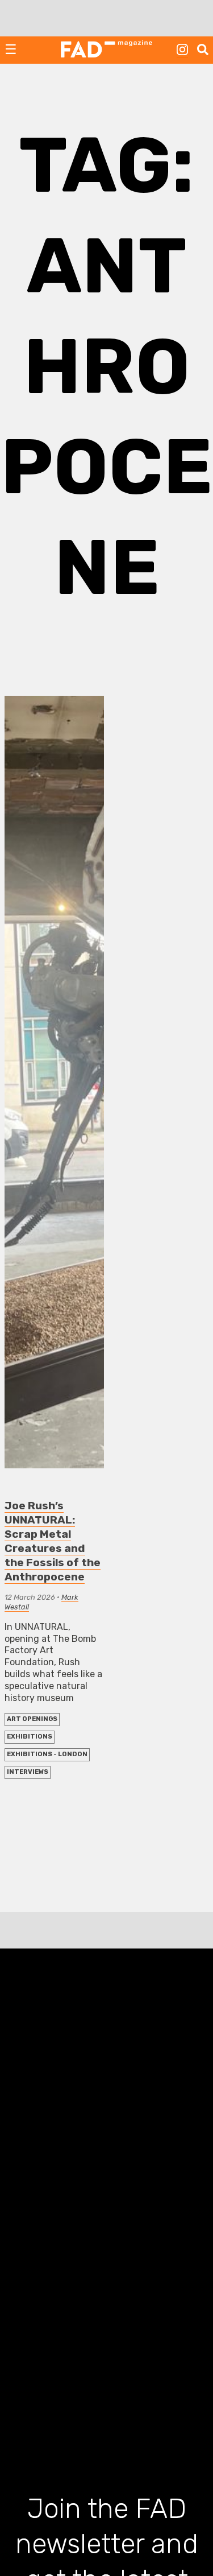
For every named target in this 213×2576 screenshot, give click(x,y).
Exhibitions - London (47, 1754)
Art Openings (32, 1719)
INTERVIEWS (28, 1772)
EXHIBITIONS (30, 1737)
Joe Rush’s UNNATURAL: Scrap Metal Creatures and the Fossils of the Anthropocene (53, 1541)
